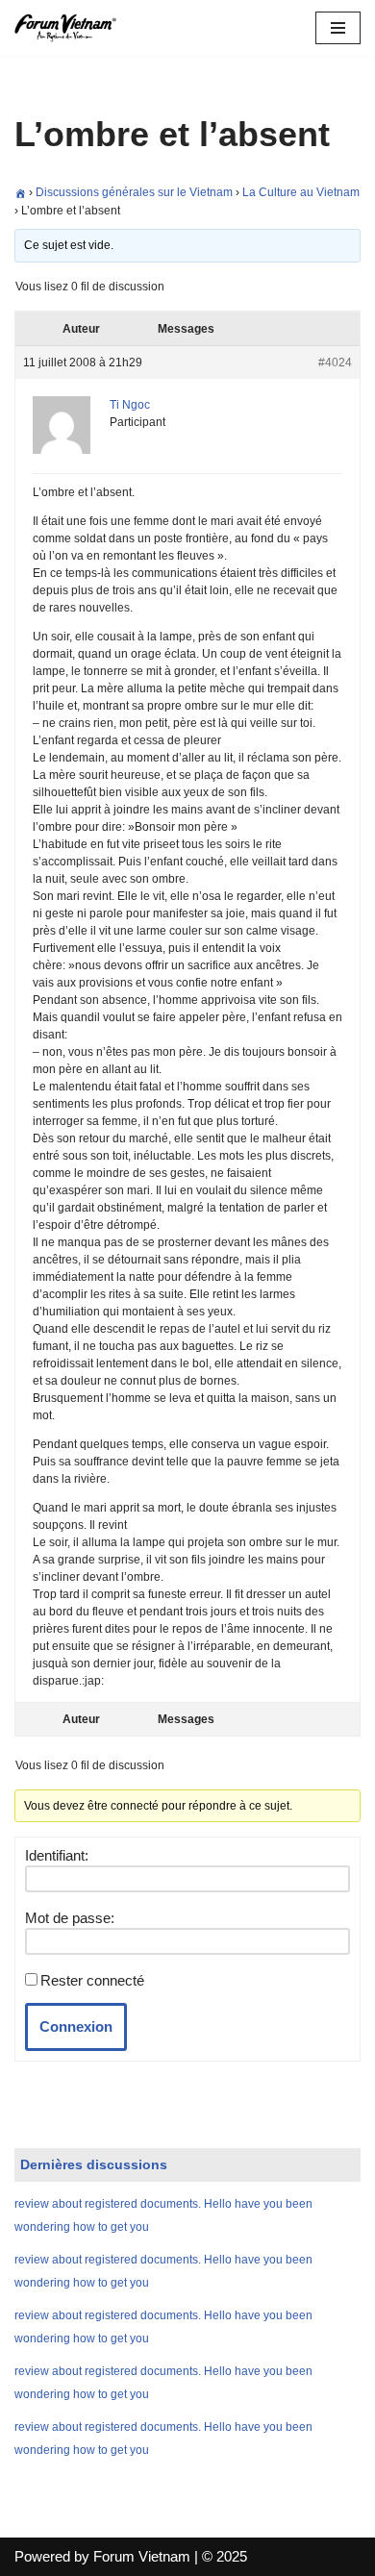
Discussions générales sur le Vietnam (134, 192)
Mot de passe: (70, 1918)
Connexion (76, 2026)
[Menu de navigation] (338, 28)
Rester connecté (92, 1980)
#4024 (335, 363)
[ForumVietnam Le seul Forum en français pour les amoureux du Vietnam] (72, 28)
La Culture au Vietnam (301, 192)
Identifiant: (57, 1855)
